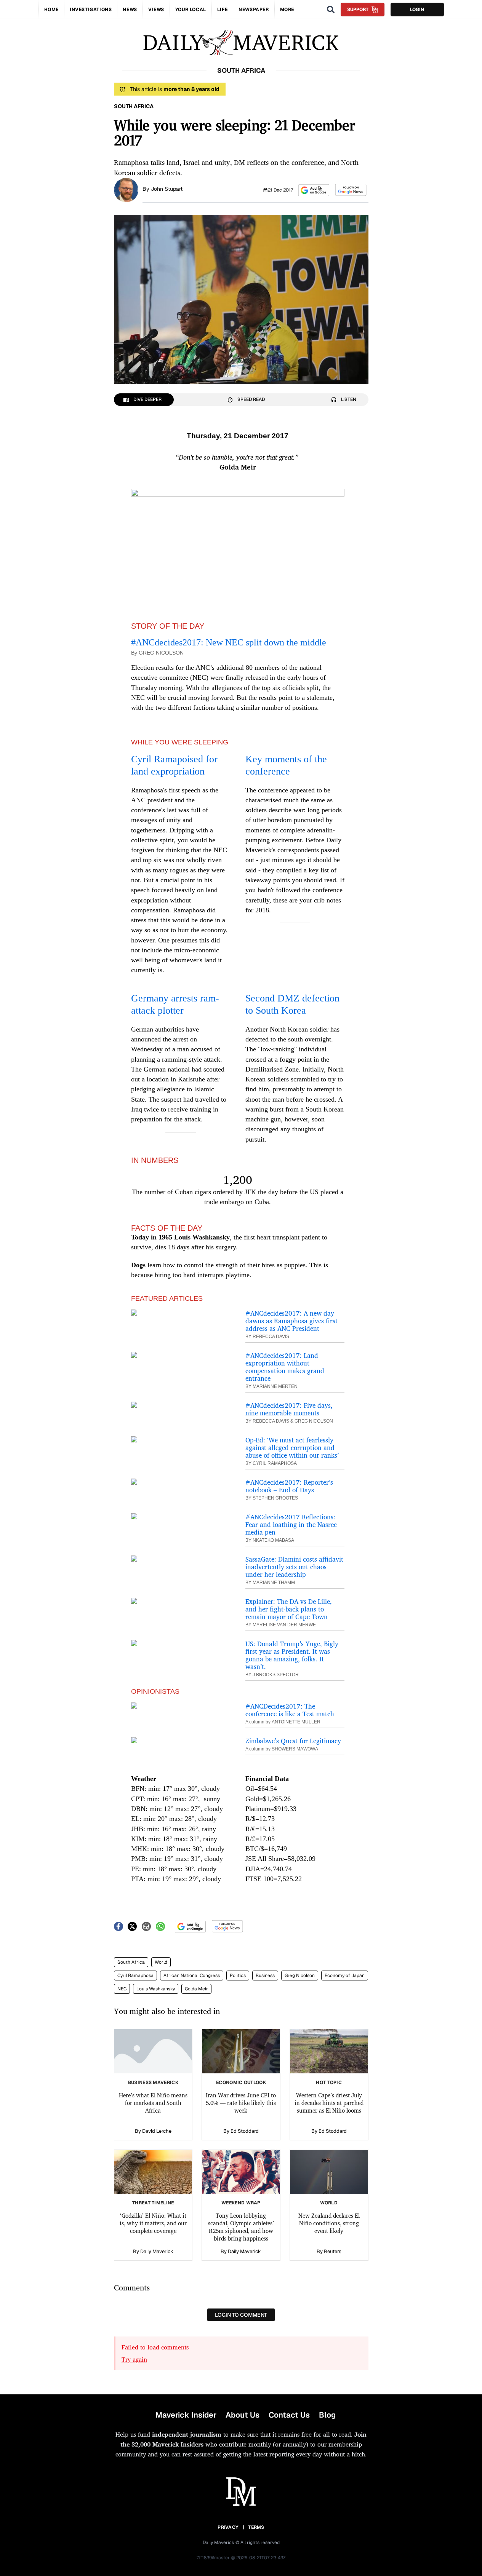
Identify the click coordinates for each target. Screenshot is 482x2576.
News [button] (130, 10)
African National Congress (192, 1976)
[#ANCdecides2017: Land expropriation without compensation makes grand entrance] (181, 1355)
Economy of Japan (345, 1976)
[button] (314, 190)
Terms (256, 2527)
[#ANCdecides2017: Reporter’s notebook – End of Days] (181, 1482)
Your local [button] (191, 10)
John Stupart (167, 189)
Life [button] (222, 10)
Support (358, 10)
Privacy (228, 2527)
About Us (243, 2415)
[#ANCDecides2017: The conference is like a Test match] (181, 1706)
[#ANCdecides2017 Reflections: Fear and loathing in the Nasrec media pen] (181, 1516)
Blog (327, 2415)
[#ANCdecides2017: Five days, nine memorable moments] (181, 1405)
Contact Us (289, 2415)
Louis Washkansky (156, 1989)
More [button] (287, 10)
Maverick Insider (186, 2415)
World (161, 1962)
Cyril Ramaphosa (135, 1976)
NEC (122, 1989)
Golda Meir (196, 1989)
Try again (134, 2359)
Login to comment (241, 2315)
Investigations (91, 10)
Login (417, 10)
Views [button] (156, 10)
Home (51, 10)
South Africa (131, 1962)
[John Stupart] (126, 189)
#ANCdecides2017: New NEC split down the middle (229, 642)
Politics (238, 1976)
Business (265, 1976)
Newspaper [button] (254, 10)
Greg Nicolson (300, 1976)
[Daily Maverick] (241, 43)
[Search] (331, 10)
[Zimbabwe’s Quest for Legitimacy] (181, 1740)
